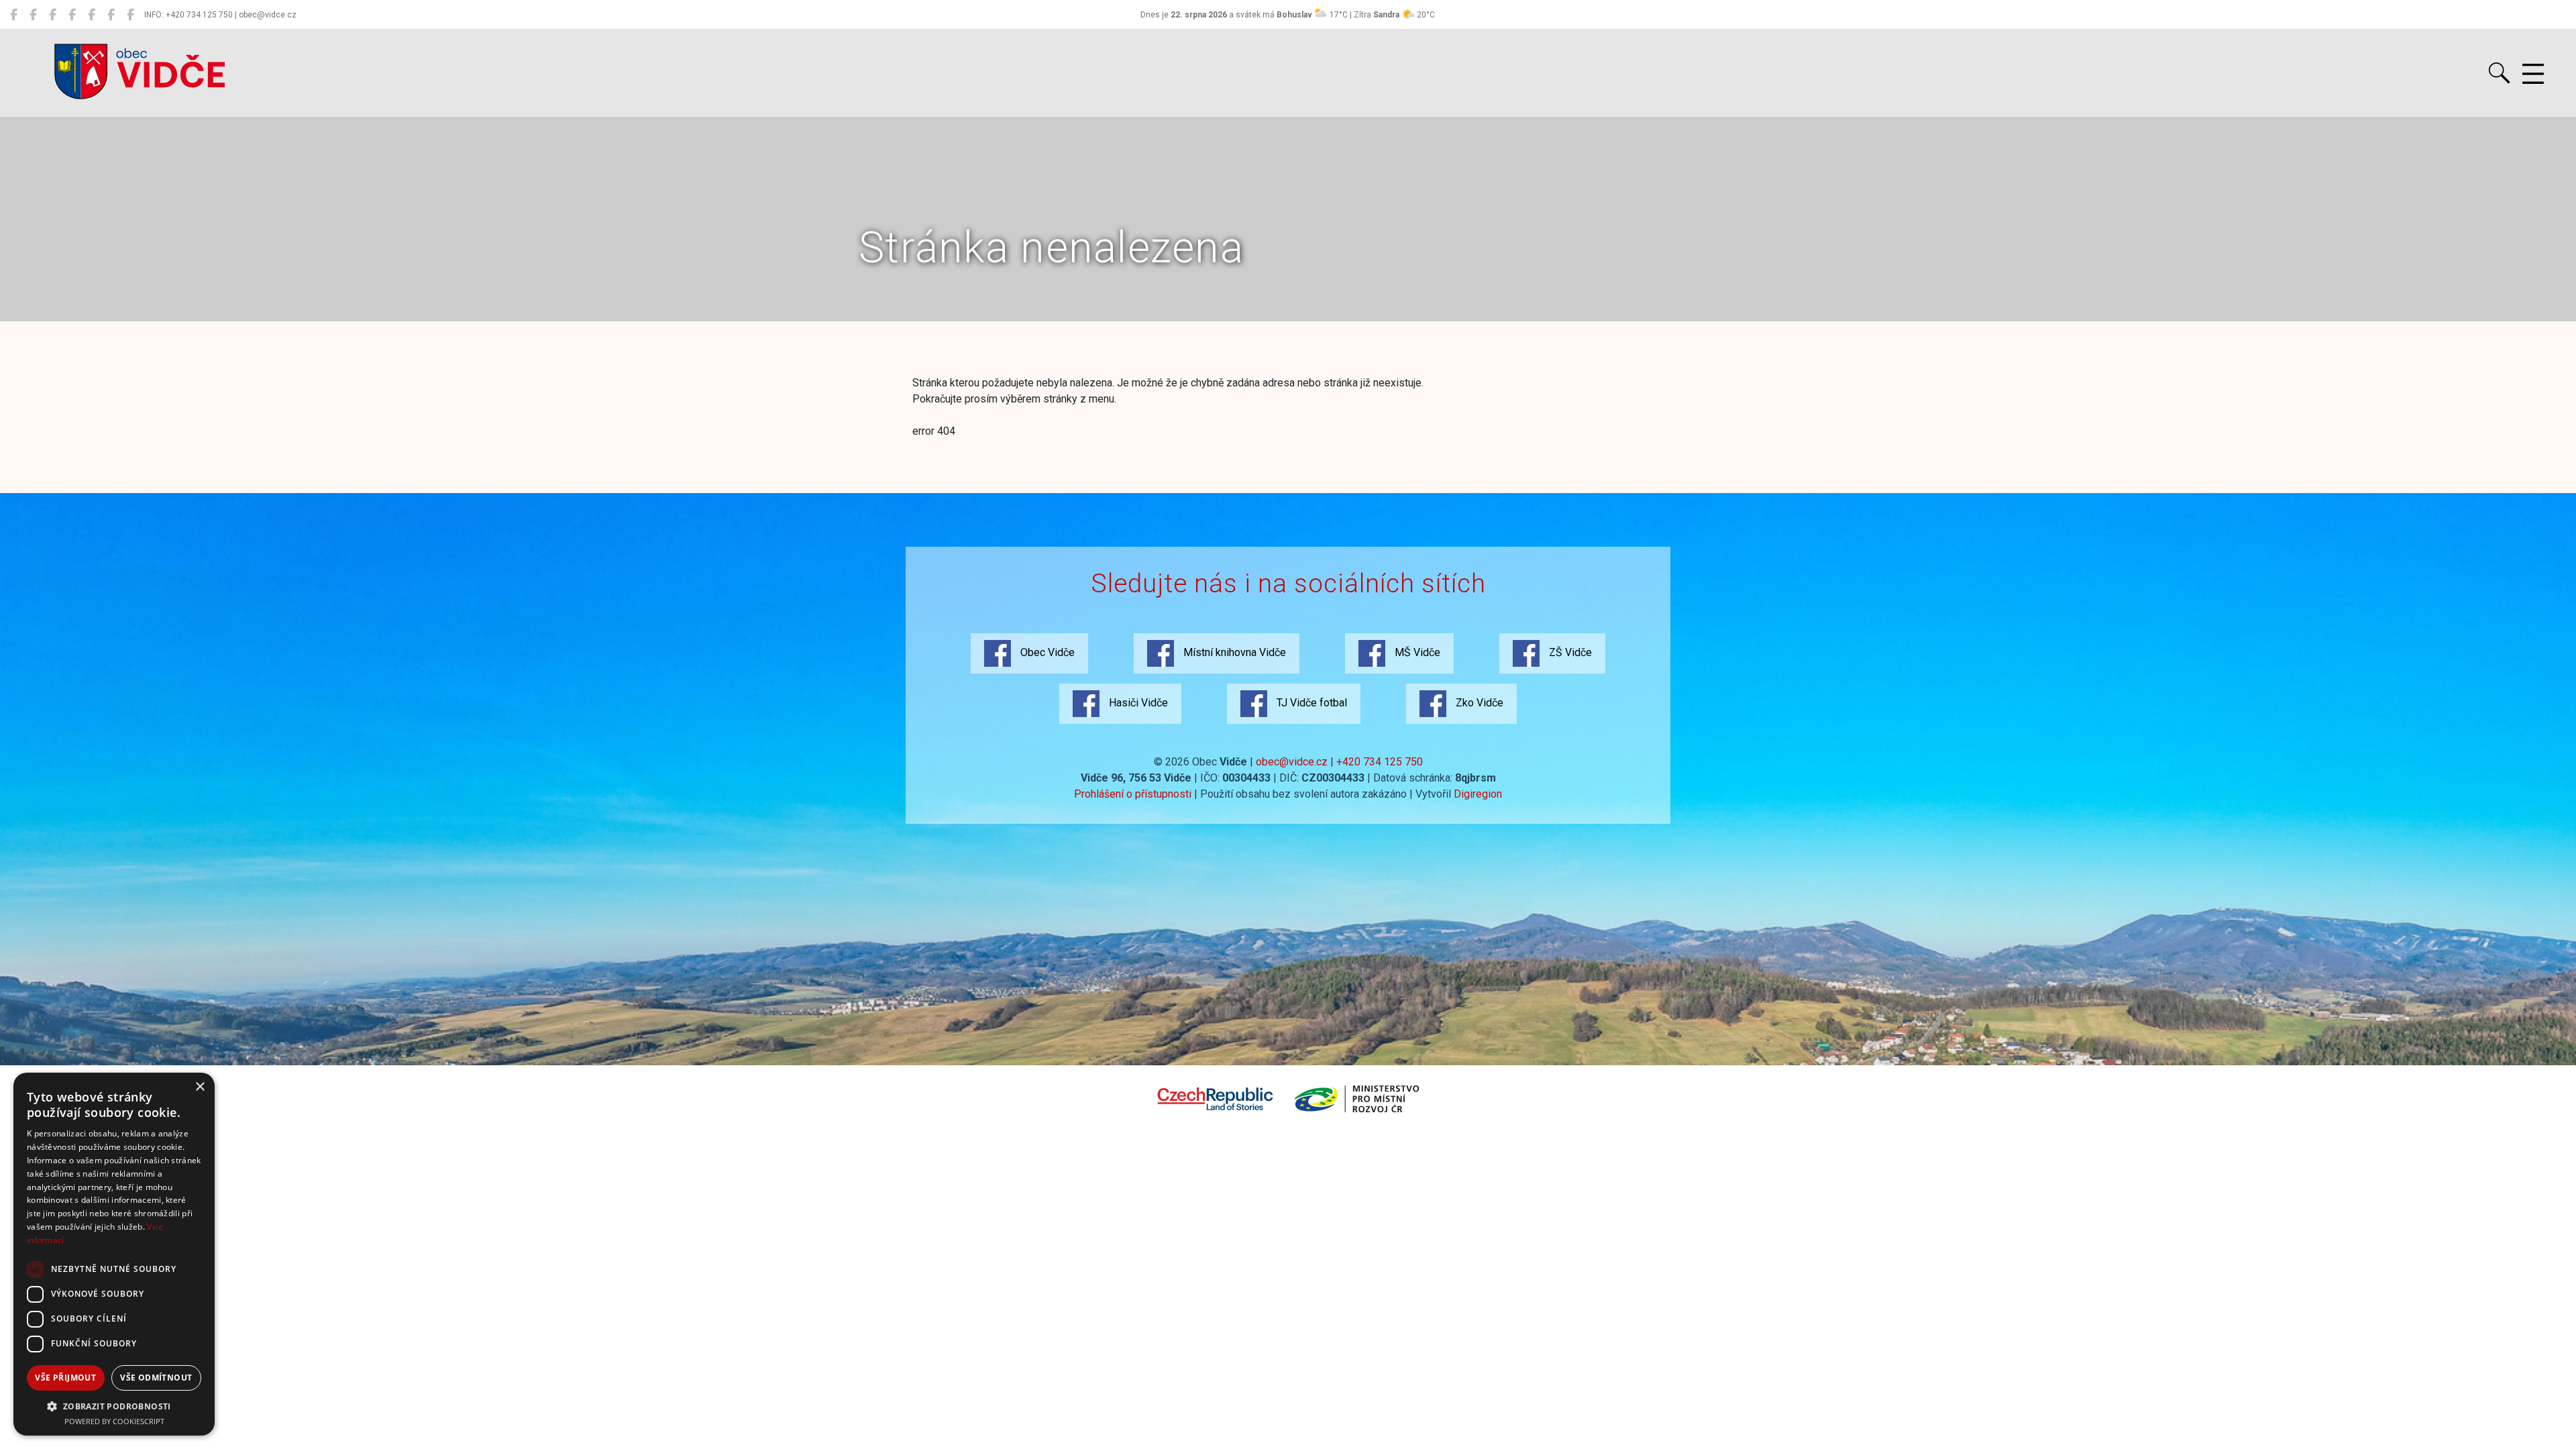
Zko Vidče (1478, 703)
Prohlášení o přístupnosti (1133, 794)
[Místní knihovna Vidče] (33, 15)
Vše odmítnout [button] (156, 1378)
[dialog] (114, 1254)
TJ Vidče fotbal (1310, 703)
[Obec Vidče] (14, 15)
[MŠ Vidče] (53, 15)
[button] (114, 1406)
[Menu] (2533, 74)
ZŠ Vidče (1569, 652)
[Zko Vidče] (130, 15)
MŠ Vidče (1416, 652)
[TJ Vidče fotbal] (111, 15)
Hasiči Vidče (1137, 703)
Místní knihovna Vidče (1233, 652)
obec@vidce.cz (1292, 762)
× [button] (200, 1087)
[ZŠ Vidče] (72, 15)
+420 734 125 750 (1380, 762)
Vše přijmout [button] (65, 1378)
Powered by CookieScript (114, 1421)
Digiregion (1478, 794)
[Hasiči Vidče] (92, 15)
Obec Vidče (1046, 652)
